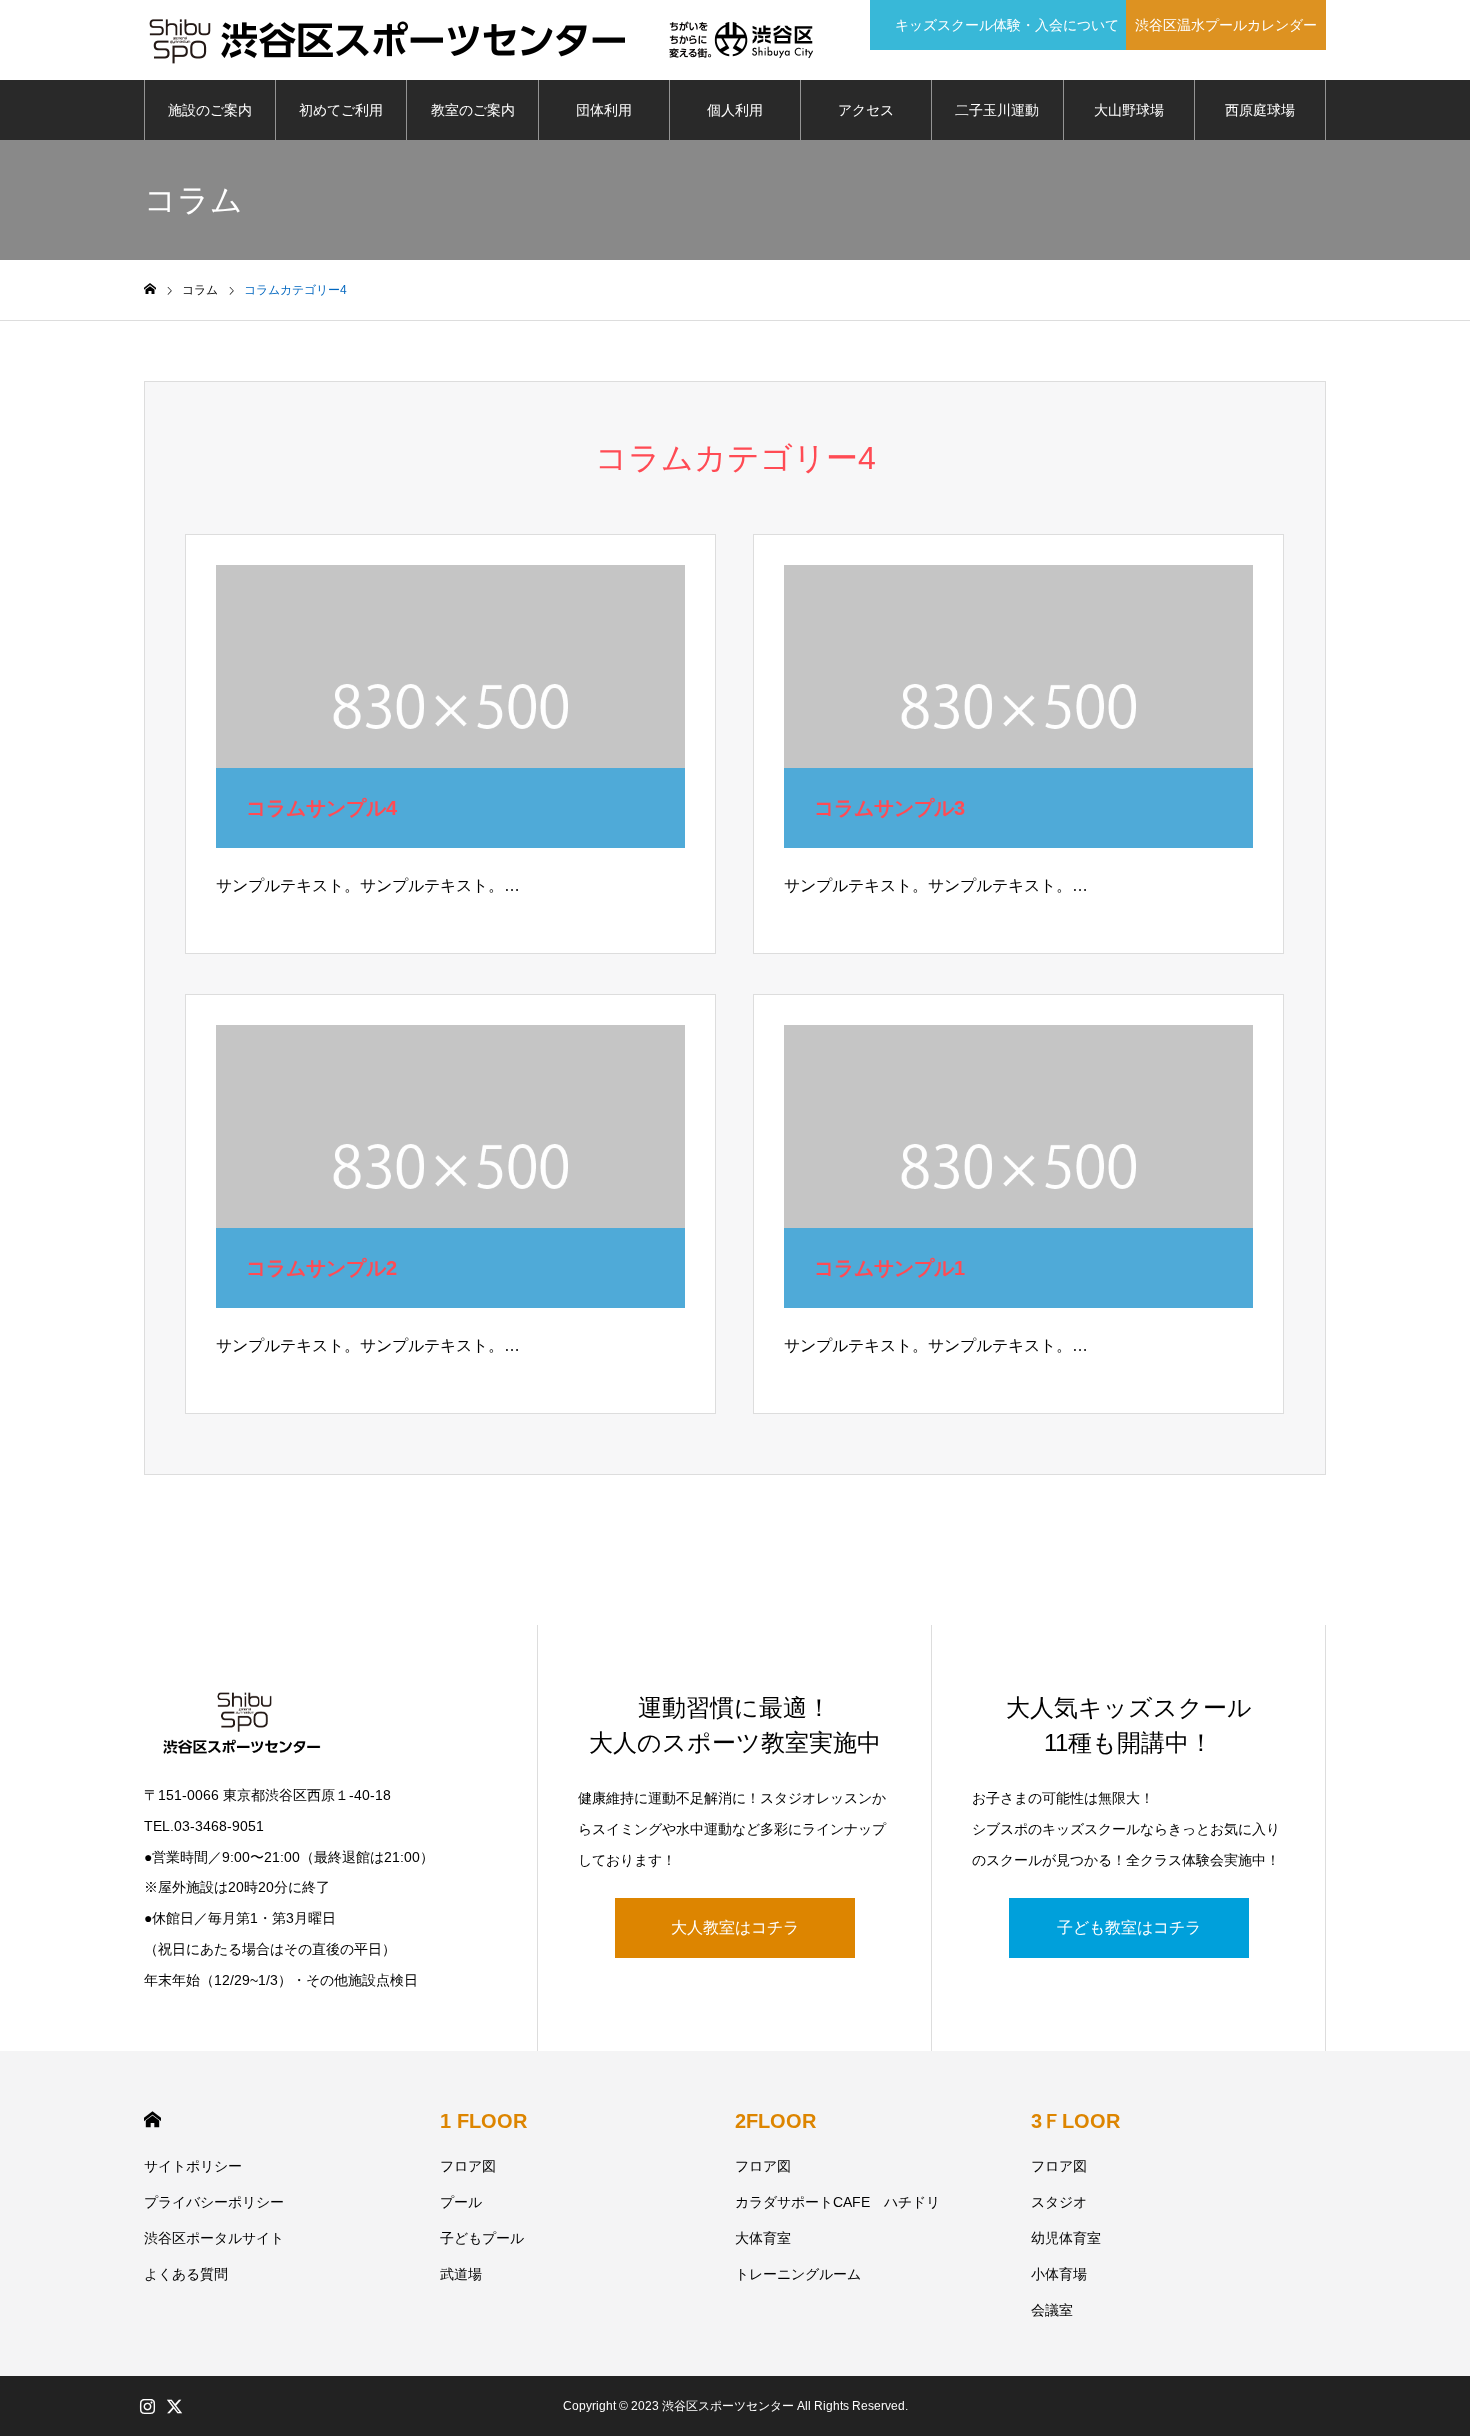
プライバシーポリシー (214, 2202)
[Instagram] (147, 2406)
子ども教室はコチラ (1129, 1927)
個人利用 (735, 110)
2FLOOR (775, 2121)
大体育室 (763, 2238)
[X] (174, 2406)
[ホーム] (150, 289)
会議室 (1052, 2310)
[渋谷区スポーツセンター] (481, 40)
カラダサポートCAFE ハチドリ (837, 2202)
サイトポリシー (193, 2166)
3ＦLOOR (1075, 2121)
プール (461, 2202)
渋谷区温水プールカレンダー (1226, 25)
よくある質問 (186, 2274)
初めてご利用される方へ (341, 121)
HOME (152, 2119)
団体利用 (604, 110)
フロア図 (468, 2166)
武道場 (461, 2274)
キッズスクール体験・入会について (1001, 25)
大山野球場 (1129, 110)
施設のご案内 (210, 110)
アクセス (866, 110)
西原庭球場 (1260, 110)
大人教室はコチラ (735, 1927)
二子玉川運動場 (997, 121)
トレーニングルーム (798, 2274)
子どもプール (482, 2238)
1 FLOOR (483, 2121)
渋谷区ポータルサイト (214, 2238)
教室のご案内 (473, 110)
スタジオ (1059, 2202)
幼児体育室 (1066, 2238)
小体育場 (1059, 2274)
